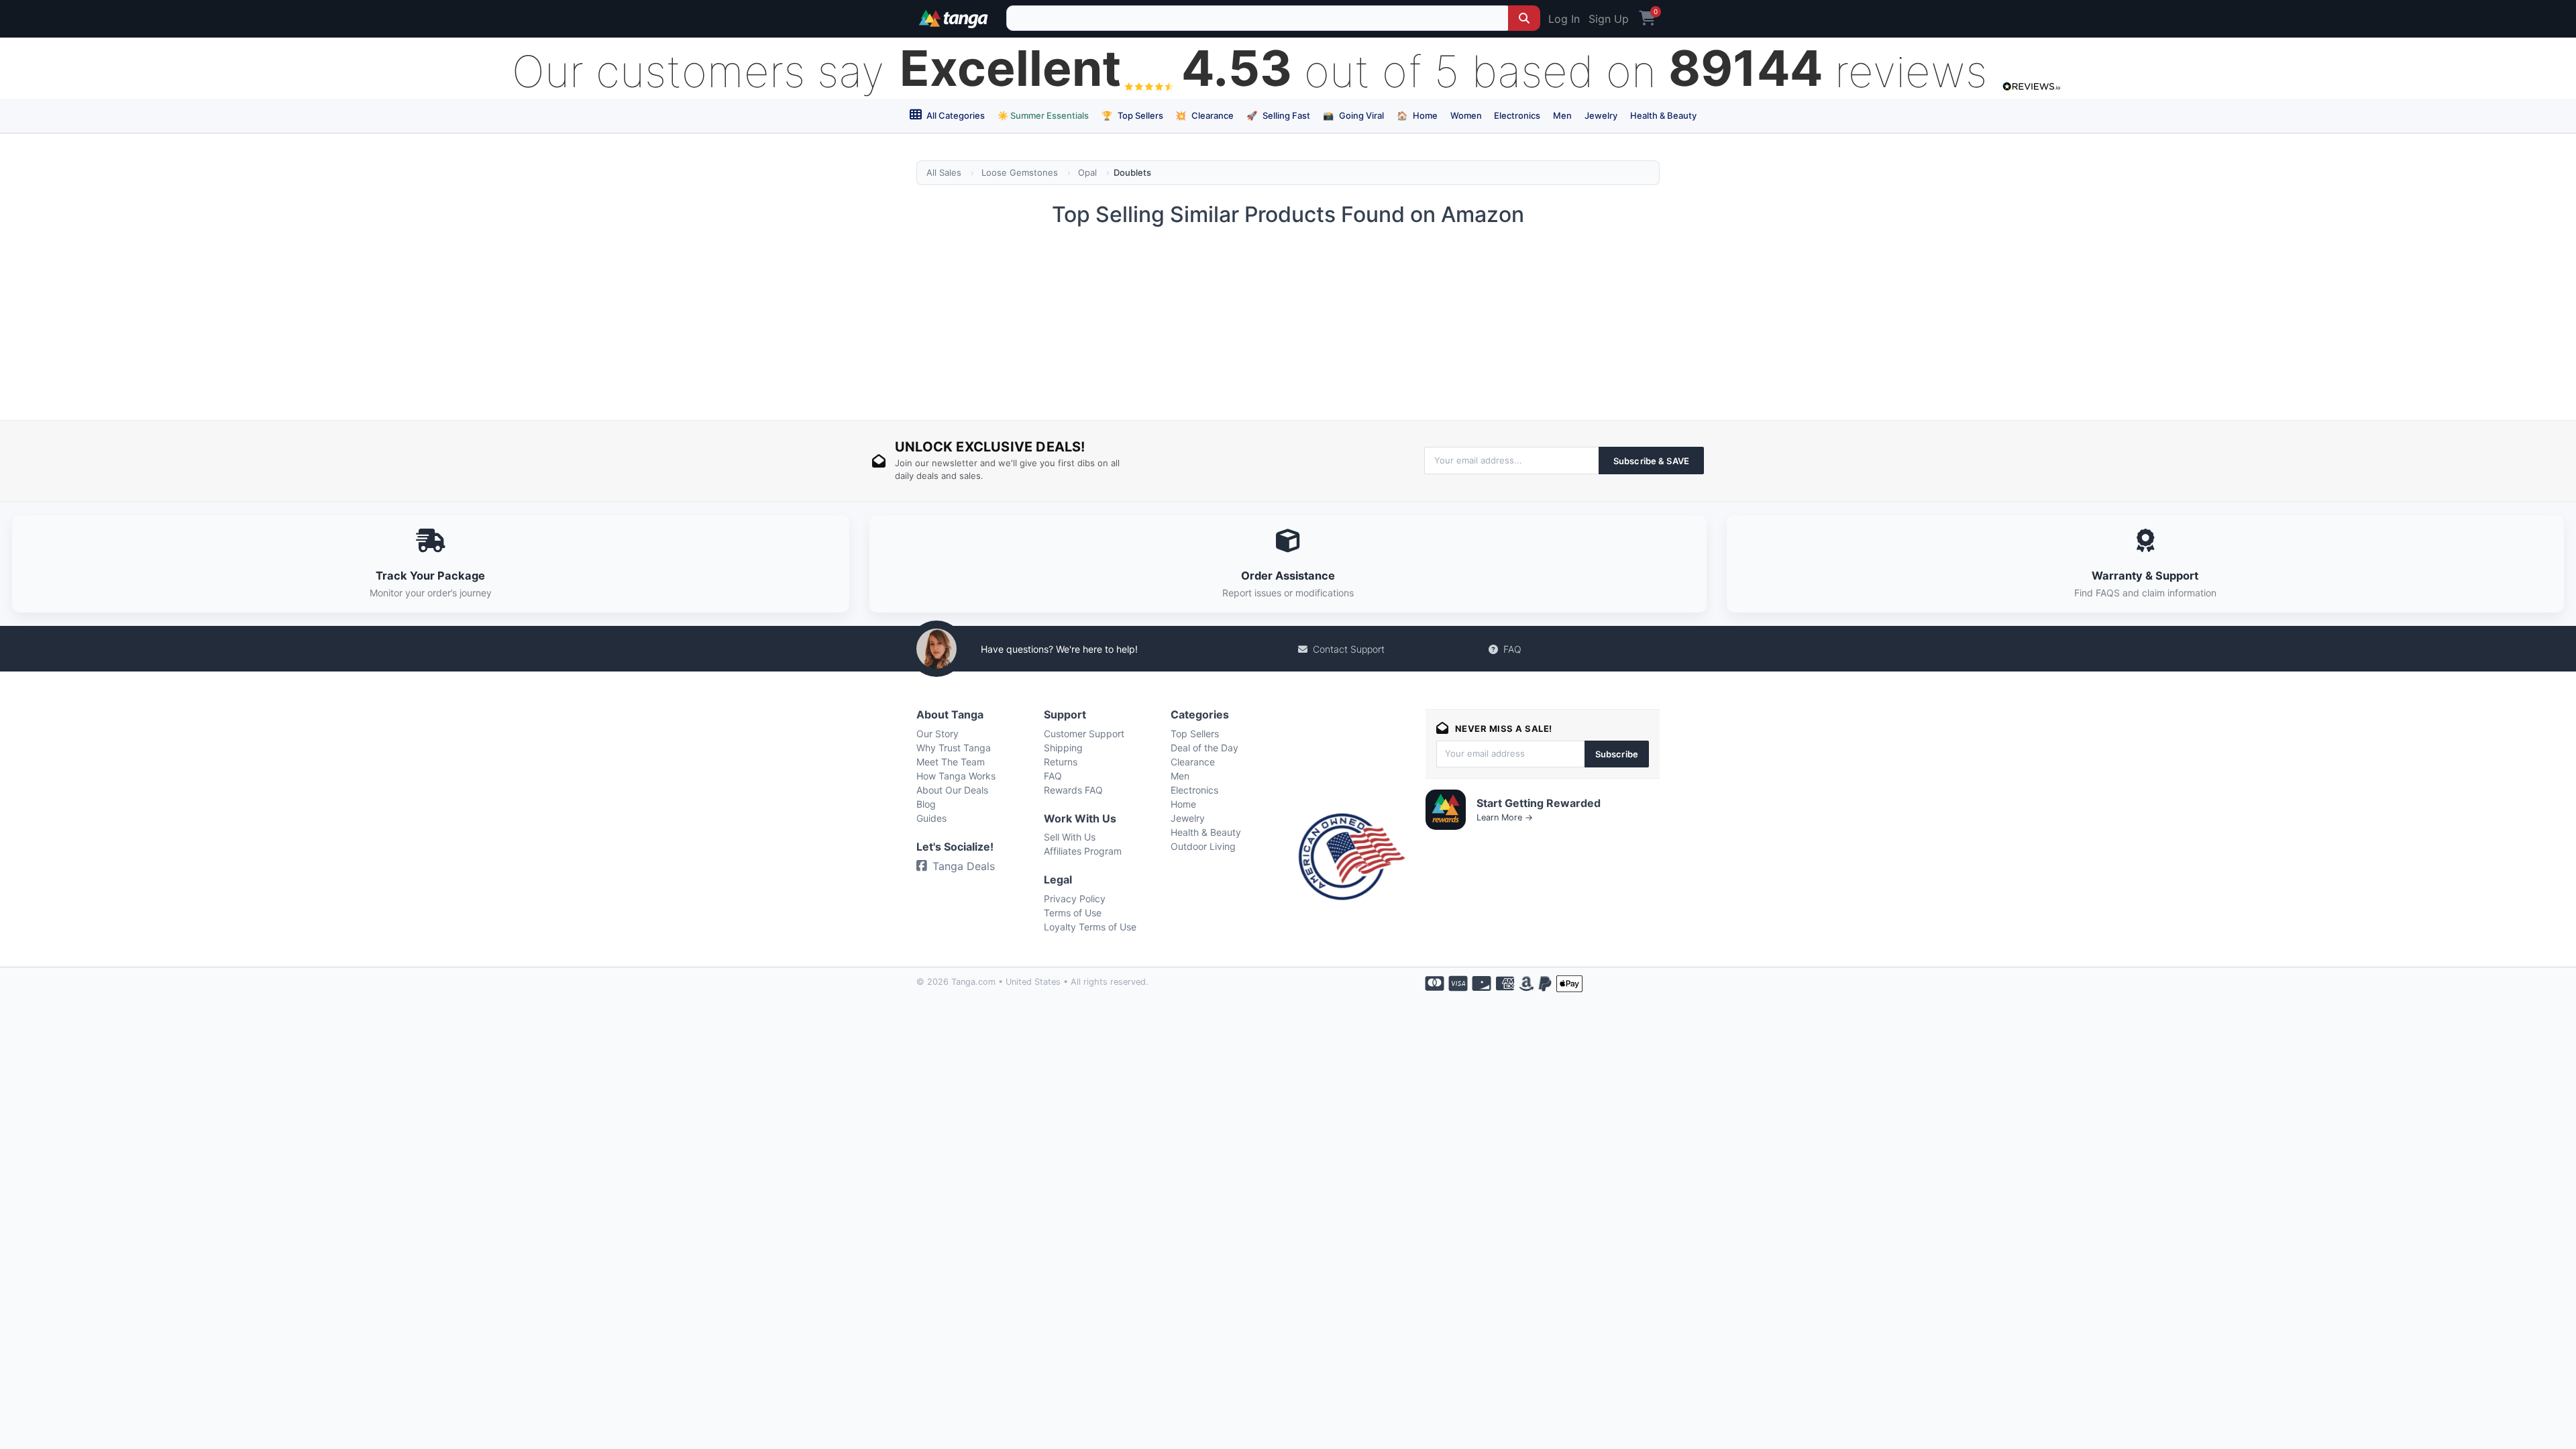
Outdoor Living (1203, 846)
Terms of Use (1073, 913)
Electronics (1517, 115)
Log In (1564, 19)
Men (1562, 115)
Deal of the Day (1204, 748)
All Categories (955, 115)
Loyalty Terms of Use (1090, 927)
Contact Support (1349, 649)
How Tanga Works (956, 776)
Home (1417, 115)
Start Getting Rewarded (1539, 803)
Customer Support (1084, 734)
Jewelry (1601, 115)
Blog (926, 804)
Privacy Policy (1075, 899)
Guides (931, 818)
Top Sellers (1132, 115)
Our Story (937, 734)
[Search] (1524, 18)
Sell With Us (1070, 837)
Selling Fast (1278, 115)
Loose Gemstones (1020, 172)
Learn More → (1505, 817)
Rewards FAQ (1073, 790)
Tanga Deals (964, 866)
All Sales (944, 172)
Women (1466, 115)
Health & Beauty (1663, 115)
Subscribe (1617, 754)
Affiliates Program (1083, 851)
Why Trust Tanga (954, 748)
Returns (1061, 762)
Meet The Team (951, 762)
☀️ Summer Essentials (1043, 115)
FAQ (1512, 649)
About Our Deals (952, 790)
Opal (1087, 172)
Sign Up (1609, 19)
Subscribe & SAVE (1651, 461)
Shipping (1063, 748)
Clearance (1204, 115)
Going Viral (1353, 115)
